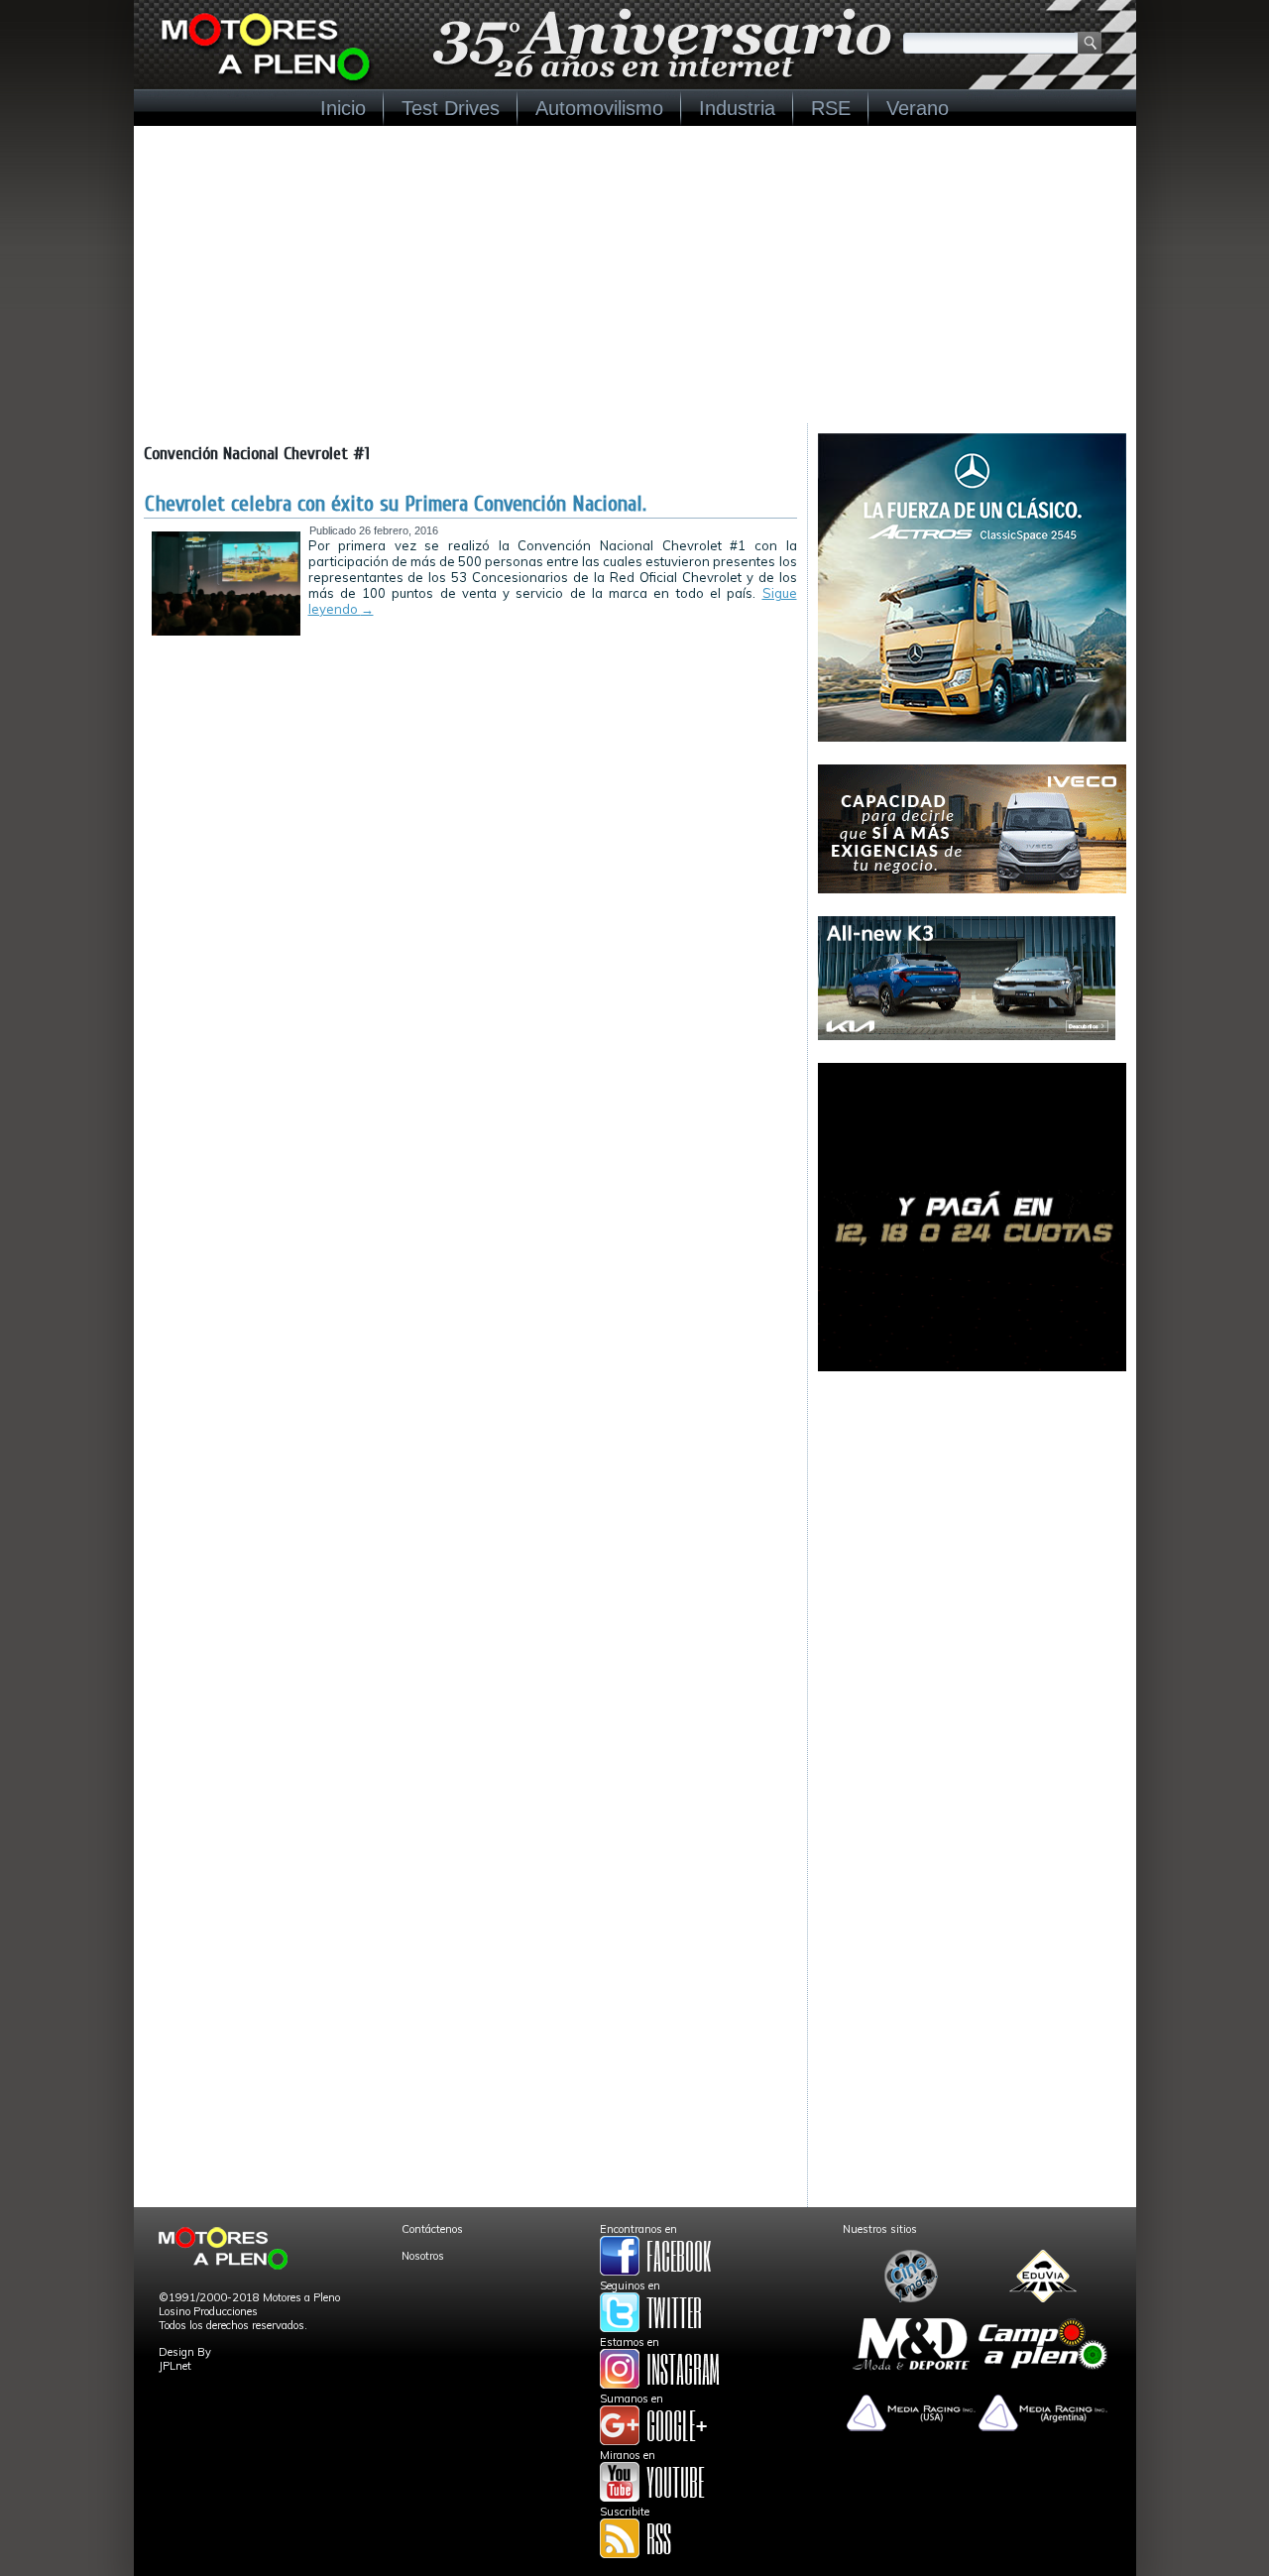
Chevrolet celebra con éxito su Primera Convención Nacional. (396, 504)
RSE (831, 108)
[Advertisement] (635, 275)
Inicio (343, 108)
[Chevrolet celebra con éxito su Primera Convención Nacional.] (226, 632)
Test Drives (451, 108)
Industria (737, 108)
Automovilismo (599, 108)
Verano (918, 108)
